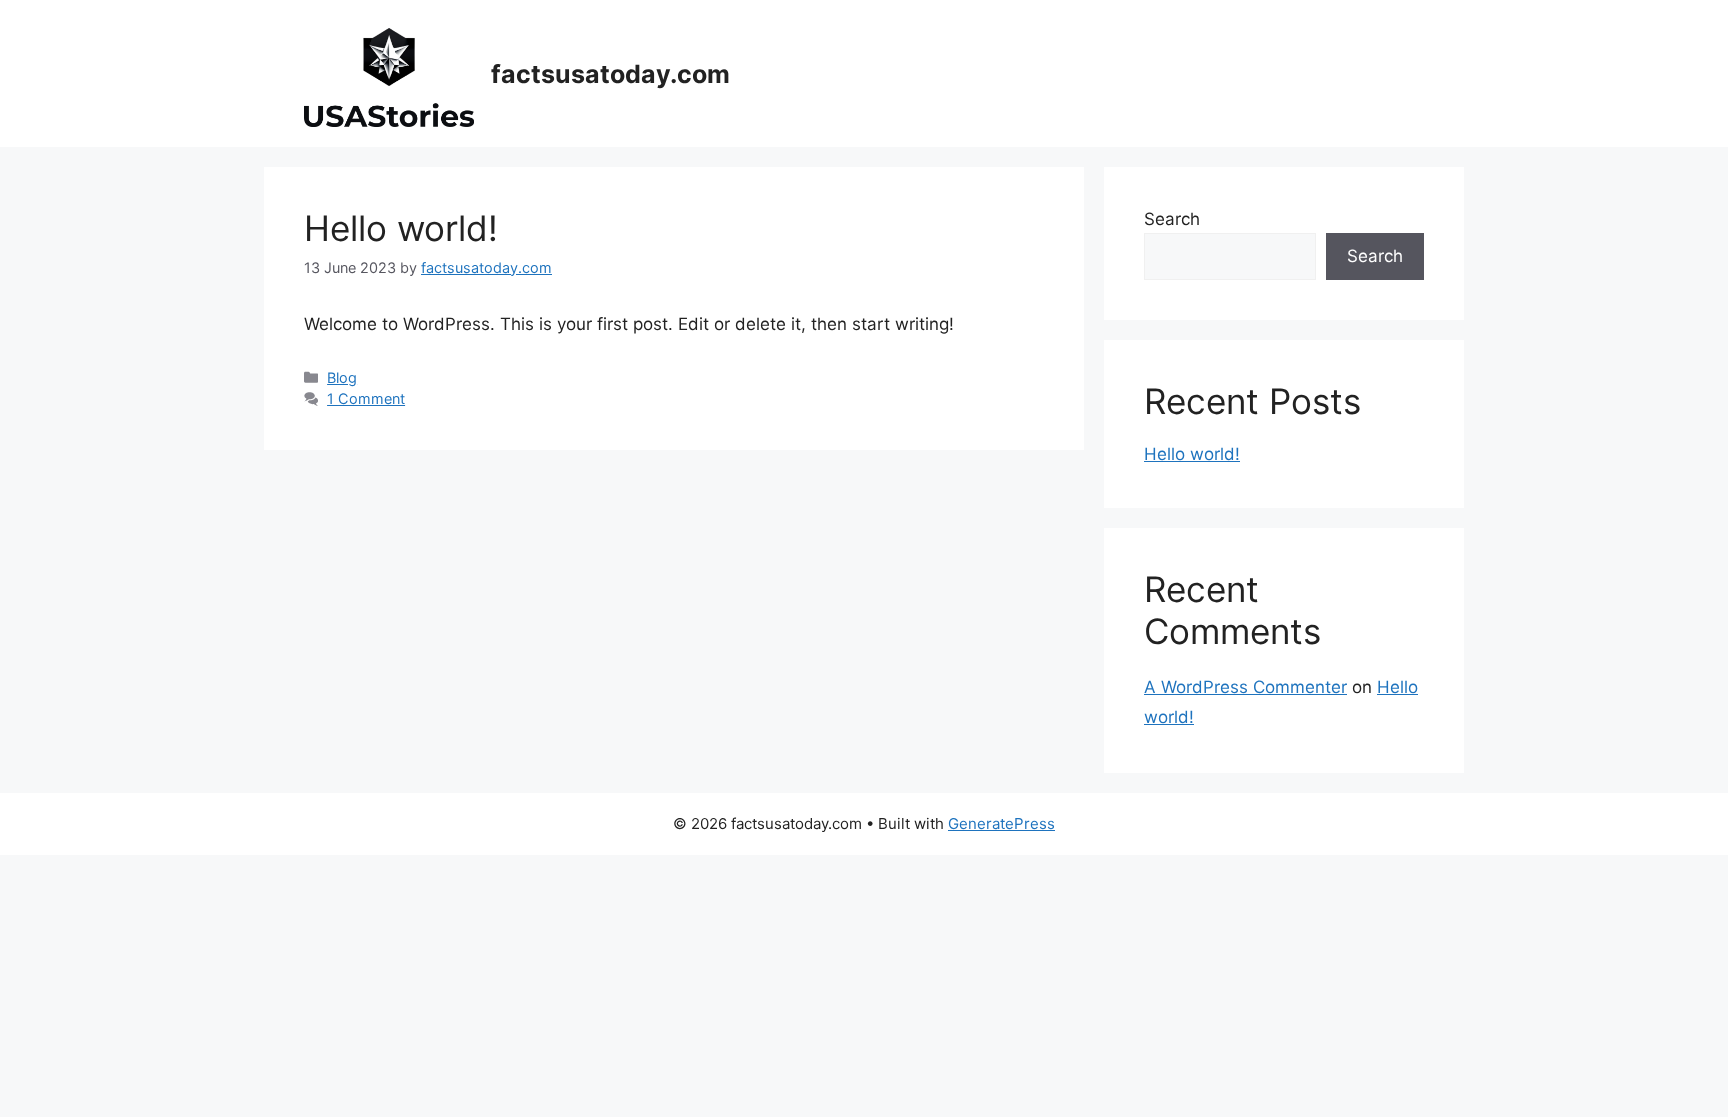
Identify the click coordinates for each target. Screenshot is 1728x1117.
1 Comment (366, 398)
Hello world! (401, 228)
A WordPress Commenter (1245, 687)
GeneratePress (1001, 823)
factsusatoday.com (610, 74)
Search (1172, 219)
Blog (342, 377)
